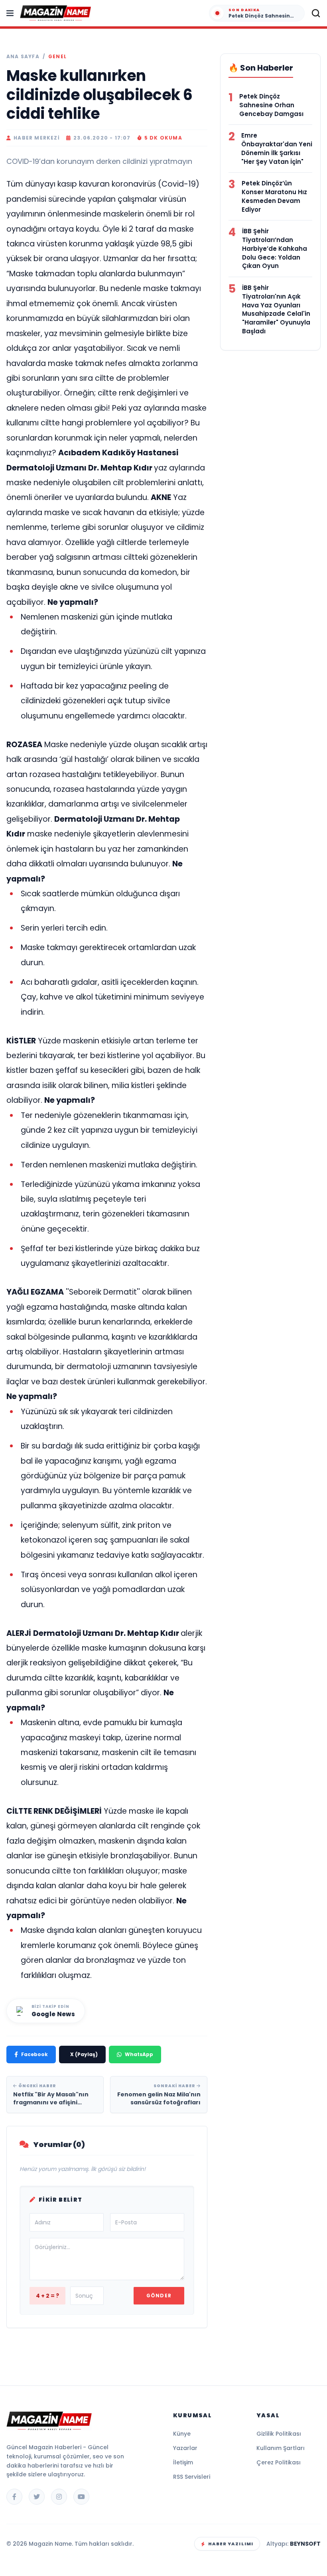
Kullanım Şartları (281, 2448)
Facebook (34, 2054)
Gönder (159, 2296)
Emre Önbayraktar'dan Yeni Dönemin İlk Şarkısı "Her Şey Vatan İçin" (277, 148)
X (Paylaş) (84, 2054)
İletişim (183, 2462)
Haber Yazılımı (231, 2544)
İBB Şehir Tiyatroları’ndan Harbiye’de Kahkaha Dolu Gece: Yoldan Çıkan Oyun (275, 248)
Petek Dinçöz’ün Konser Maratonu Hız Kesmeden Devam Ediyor (274, 196)
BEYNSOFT (305, 2544)
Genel (57, 57)
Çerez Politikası (279, 2462)
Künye (182, 2434)
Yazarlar (185, 2448)
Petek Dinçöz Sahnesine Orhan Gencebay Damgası (271, 105)
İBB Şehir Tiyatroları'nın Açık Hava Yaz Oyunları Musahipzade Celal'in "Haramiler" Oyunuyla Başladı (276, 309)
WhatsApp (139, 2054)
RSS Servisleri (192, 2477)
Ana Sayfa (23, 57)
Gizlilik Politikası (279, 2434)
